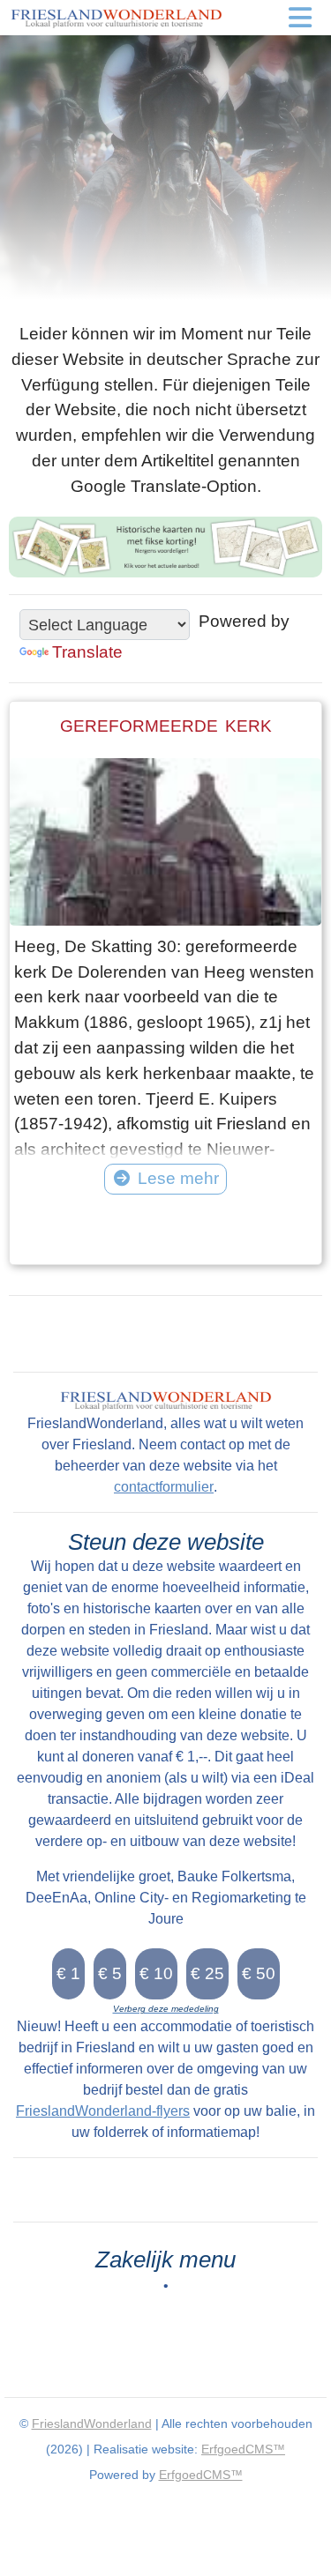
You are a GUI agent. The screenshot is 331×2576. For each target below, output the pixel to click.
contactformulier (164, 1487)
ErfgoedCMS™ (243, 2449)
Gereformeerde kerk (166, 726)
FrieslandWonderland (92, 2423)
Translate (87, 652)
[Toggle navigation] (300, 18)
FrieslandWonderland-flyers (103, 2111)
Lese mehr (178, 1178)
